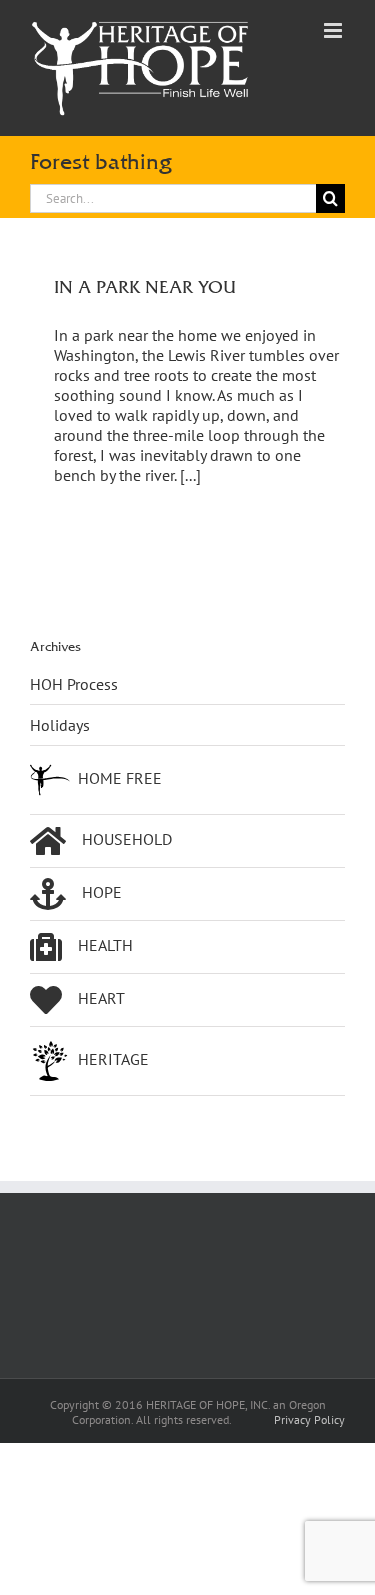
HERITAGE (113, 1059)
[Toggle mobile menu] (334, 30)
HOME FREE (120, 778)
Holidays (60, 725)
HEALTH (105, 945)
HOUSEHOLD (127, 839)
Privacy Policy (309, 1419)
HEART (101, 998)
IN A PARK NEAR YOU (145, 286)
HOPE (102, 892)
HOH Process (74, 684)
